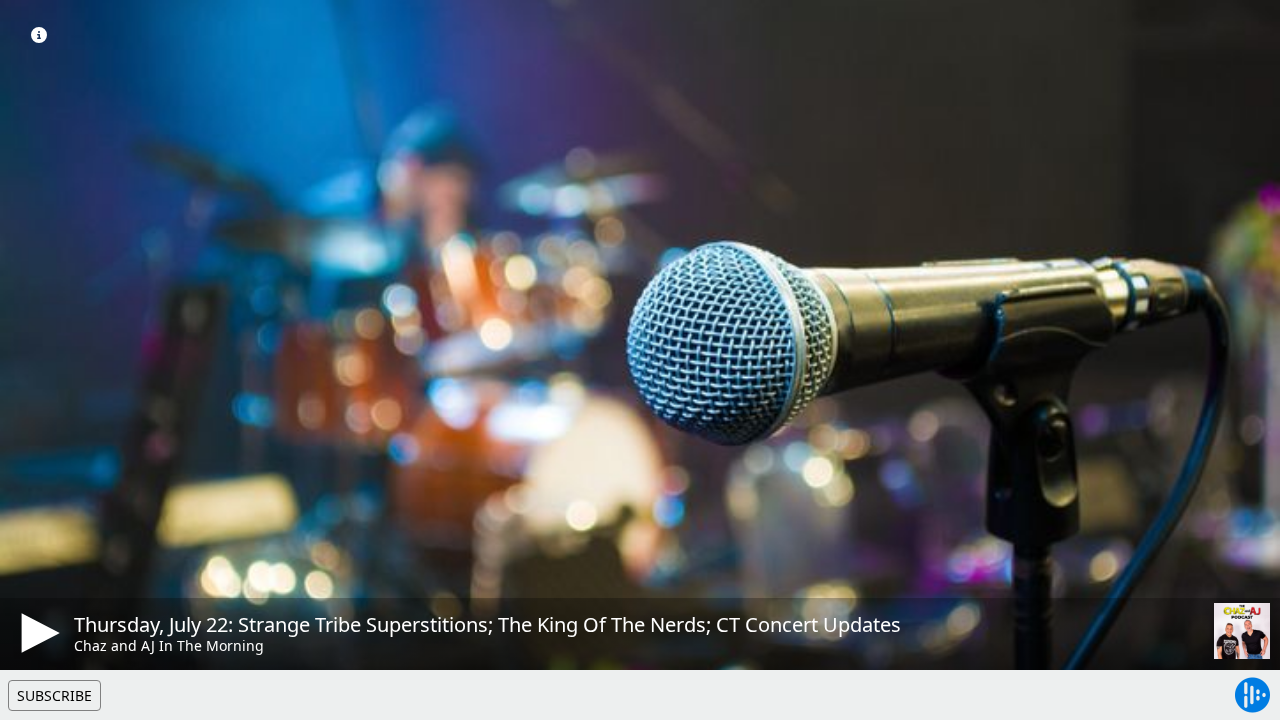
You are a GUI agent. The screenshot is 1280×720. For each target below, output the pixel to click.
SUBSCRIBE (54, 695)
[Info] (39, 35)
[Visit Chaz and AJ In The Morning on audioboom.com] (1242, 631)
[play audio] (37, 633)
